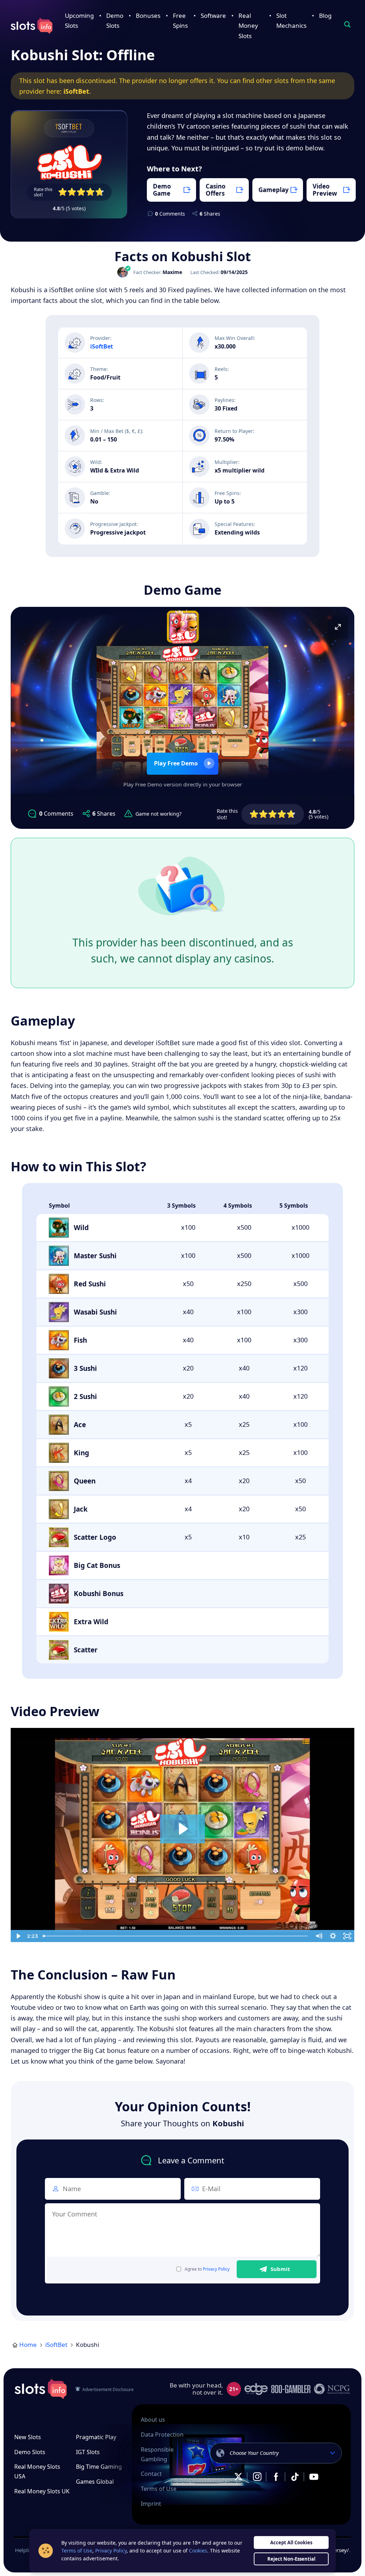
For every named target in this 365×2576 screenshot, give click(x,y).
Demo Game (162, 190)
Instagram (257, 2477)
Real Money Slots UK (42, 2491)
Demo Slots (30, 2452)
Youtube (314, 2477)
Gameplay (274, 190)
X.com (238, 2477)
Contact (151, 2474)
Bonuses (148, 16)
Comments (170, 214)
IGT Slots (88, 2452)
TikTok (295, 2477)
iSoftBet (76, 91)
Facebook (276, 2477)
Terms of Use (159, 2489)
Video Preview (325, 190)
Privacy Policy (216, 2269)
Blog (325, 16)
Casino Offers (216, 190)
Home (28, 2345)
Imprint (151, 2504)
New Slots (28, 2437)
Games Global (95, 2482)
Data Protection (162, 2435)
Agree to (207, 2269)
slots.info (41, 2389)
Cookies (198, 2551)
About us (153, 2420)
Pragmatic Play (96, 2437)
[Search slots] (347, 25)
